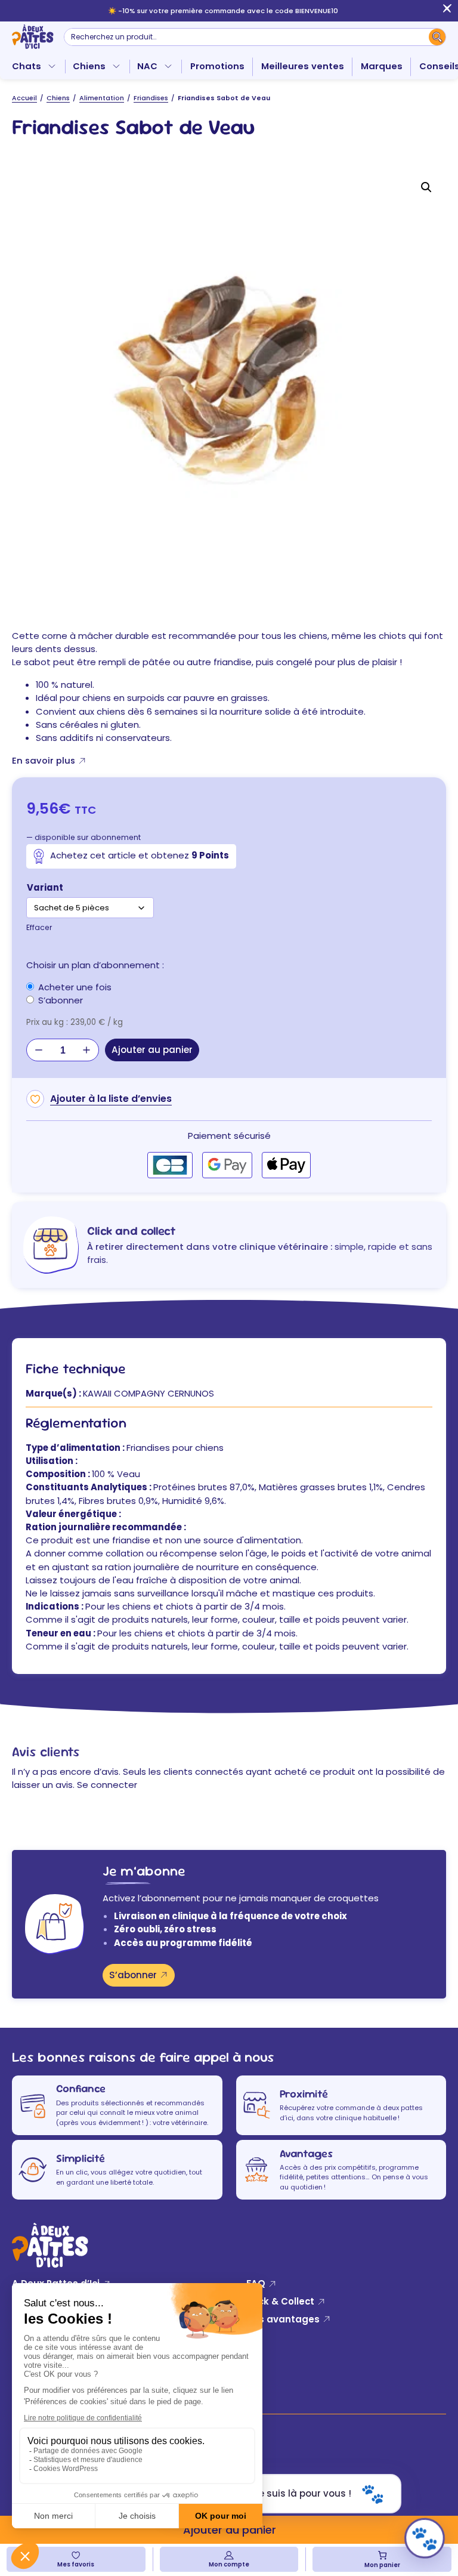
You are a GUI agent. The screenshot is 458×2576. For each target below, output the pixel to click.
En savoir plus (44, 760)
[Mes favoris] (76, 2555)
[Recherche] (437, 37)
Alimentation (102, 98)
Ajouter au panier (152, 1050)
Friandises (151, 98)
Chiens (89, 66)
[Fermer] (447, 11)
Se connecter (107, 1785)
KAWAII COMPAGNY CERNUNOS (148, 1393)
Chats (27, 66)
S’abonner (133, 1975)
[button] (426, 187)
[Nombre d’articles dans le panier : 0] (382, 2555)
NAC (147, 66)
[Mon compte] (229, 2555)
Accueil (24, 98)
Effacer (39, 927)
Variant (45, 887)
